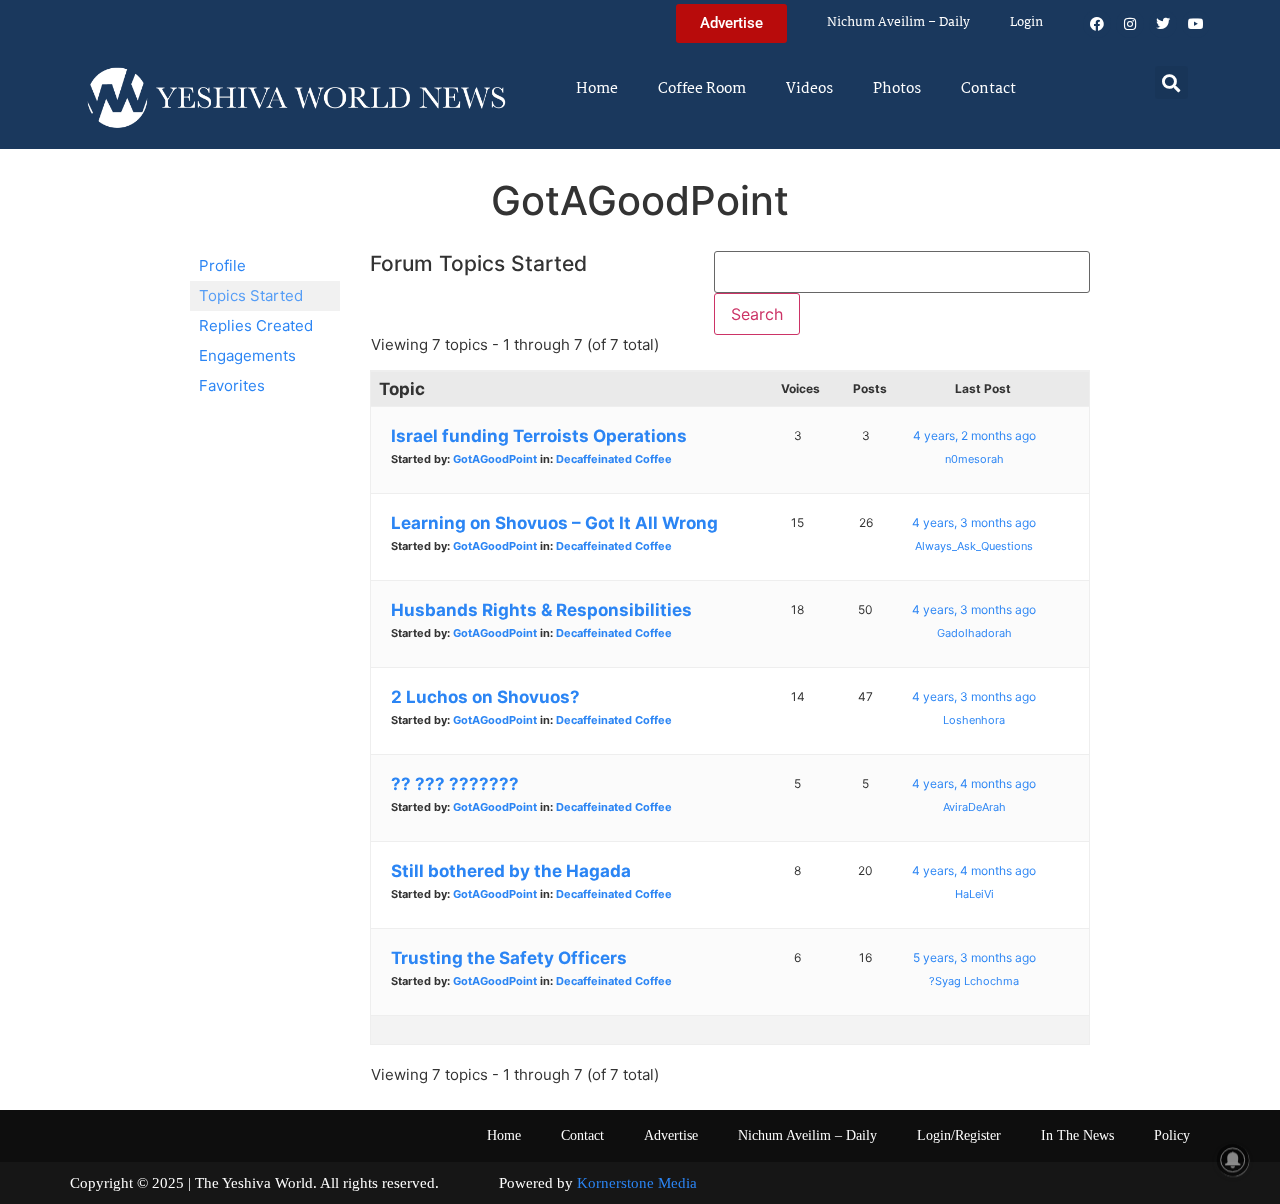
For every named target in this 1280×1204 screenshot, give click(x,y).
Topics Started (251, 295)
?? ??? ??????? (455, 784)
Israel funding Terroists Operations (539, 436)
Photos (897, 89)
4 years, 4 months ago (974, 783)
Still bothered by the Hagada (511, 871)
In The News (1077, 1135)
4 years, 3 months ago (974, 522)
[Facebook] (1097, 24)
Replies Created (256, 325)
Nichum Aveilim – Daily (898, 22)
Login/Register (959, 1135)
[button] (1171, 82)
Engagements (247, 355)
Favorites (232, 385)
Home (597, 89)
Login (1026, 22)
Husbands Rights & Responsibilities (541, 610)
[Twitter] (1163, 24)
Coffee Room (702, 89)
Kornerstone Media (637, 1183)
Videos (809, 89)
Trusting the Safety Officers (509, 958)
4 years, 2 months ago (974, 435)
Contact (988, 89)
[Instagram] (1130, 24)
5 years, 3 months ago (974, 957)
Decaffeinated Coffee (614, 459)
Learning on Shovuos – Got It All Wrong (554, 523)
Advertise (671, 1135)
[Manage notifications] (1233, 1160)
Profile (222, 265)
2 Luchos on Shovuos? (485, 697)
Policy (1172, 1135)
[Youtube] (1196, 24)
